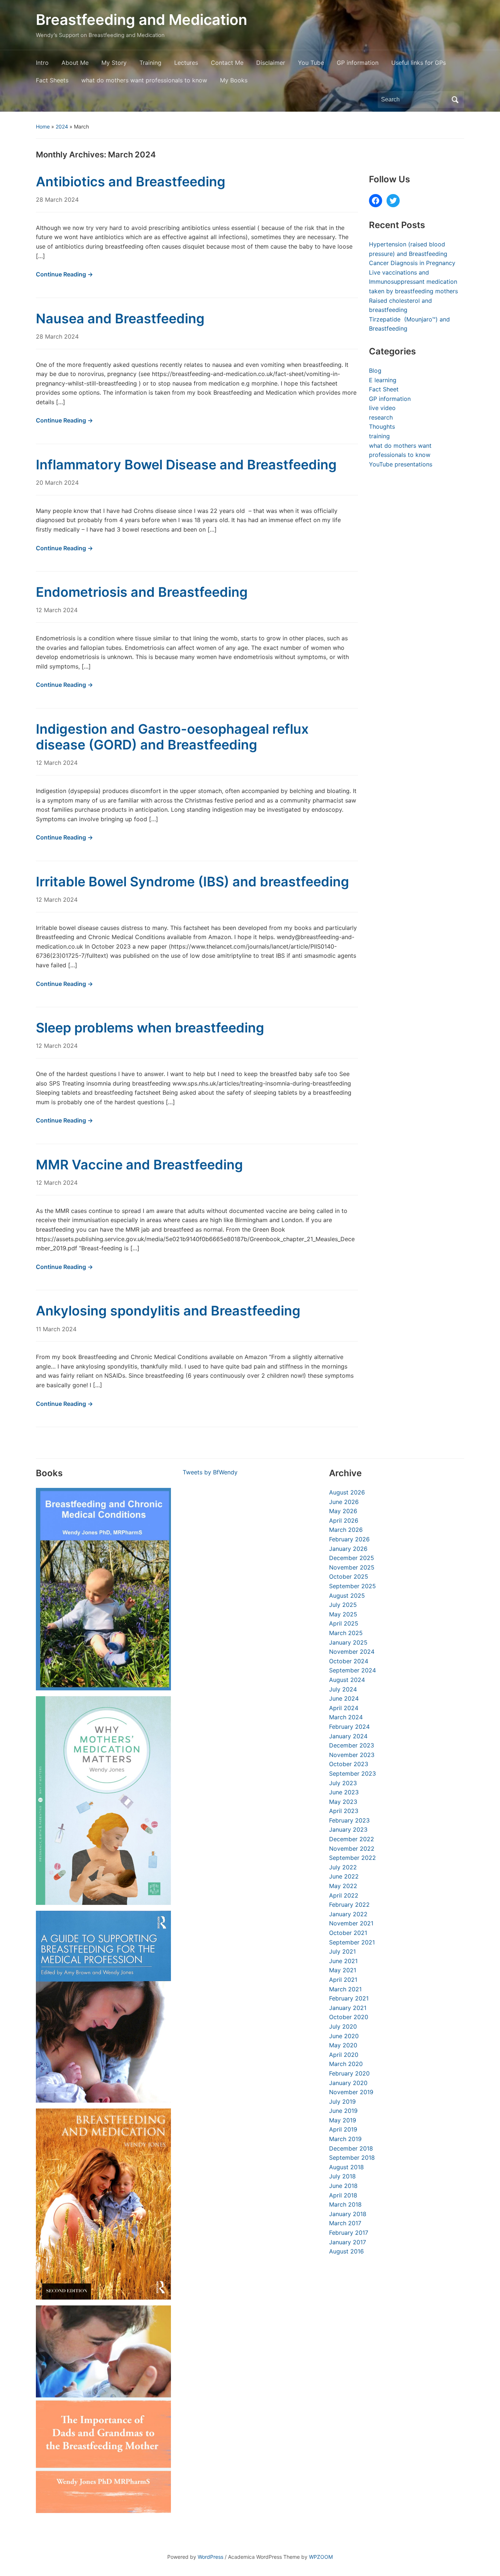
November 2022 (352, 1849)
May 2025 (343, 1614)
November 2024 (352, 1652)
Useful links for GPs (419, 63)
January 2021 (348, 2008)
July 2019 (342, 2102)
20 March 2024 (57, 483)
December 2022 (352, 1839)
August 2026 (347, 1492)
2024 (62, 126)
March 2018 (345, 2204)
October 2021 (348, 1933)
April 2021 (343, 1980)
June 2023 (344, 1792)
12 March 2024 (57, 610)
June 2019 (343, 2111)
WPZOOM (321, 2557)
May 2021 (343, 1970)
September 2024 (352, 1670)
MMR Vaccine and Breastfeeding (139, 1165)
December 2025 (352, 1558)
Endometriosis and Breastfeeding (142, 592)
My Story (114, 63)
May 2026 (343, 1511)
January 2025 (348, 1642)
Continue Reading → (64, 274)
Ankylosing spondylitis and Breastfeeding (168, 1311)
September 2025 (352, 1586)
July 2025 (343, 1605)
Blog (375, 371)
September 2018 (352, 2158)
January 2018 (348, 2214)
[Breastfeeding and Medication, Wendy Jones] (103, 2204)
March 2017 (345, 2223)
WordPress (210, 2557)
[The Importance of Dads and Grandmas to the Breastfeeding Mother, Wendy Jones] (103, 2409)
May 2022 (343, 1886)
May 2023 (343, 1802)
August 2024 (347, 1680)
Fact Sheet (384, 389)
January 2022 (348, 1914)
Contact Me (227, 63)
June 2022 (344, 1876)
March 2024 (346, 1717)
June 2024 (344, 1698)
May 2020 (343, 2045)
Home (43, 126)
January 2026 (348, 1549)
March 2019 (345, 2139)
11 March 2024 (56, 1329)
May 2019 (343, 2120)
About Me (75, 63)
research (381, 417)
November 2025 (352, 1567)
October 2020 (349, 2017)
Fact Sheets (52, 80)
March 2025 (346, 1633)
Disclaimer (271, 63)
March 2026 (346, 1530)
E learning (383, 380)
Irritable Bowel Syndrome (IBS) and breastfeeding (193, 882)
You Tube (311, 63)
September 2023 (352, 1773)
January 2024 (348, 1736)
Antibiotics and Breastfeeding (131, 182)
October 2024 (349, 1661)
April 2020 (344, 2055)
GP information (358, 63)
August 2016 (346, 2251)
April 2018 (343, 2195)
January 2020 (348, 2083)
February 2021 (349, 1998)
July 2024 (343, 1689)
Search (455, 100)
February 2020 (349, 2073)
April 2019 (343, 2129)
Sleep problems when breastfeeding (150, 1028)
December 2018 (351, 2148)
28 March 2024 (57, 200)
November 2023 (352, 1755)
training (379, 436)
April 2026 (344, 1520)
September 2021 (352, 1942)
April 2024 (344, 1708)
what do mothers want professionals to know (144, 80)
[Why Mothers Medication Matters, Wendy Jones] (103, 1801)
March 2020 (346, 2064)
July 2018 (342, 2176)
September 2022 (352, 1858)
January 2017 (348, 2242)
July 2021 (342, 1951)
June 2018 (343, 2186)
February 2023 (349, 1820)
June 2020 (344, 2036)
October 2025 (349, 1577)
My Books (234, 80)
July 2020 (343, 2026)
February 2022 (349, 1905)
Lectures (186, 63)
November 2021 (351, 1923)
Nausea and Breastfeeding (120, 319)
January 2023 (348, 1829)
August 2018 (346, 2167)
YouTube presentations (401, 464)
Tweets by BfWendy (210, 1472)
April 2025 (344, 1623)
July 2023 (343, 1783)
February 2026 (349, 1539)
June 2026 (344, 1502)
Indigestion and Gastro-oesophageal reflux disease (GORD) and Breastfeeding (172, 737)
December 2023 (352, 1745)
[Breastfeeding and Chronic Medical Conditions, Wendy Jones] (103, 1589)
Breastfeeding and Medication (141, 20)
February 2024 (349, 1727)
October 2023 (349, 1764)
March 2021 (345, 1989)
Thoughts (382, 427)
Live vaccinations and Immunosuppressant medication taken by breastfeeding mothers (413, 282)
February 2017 (349, 2233)
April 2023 (344, 1811)
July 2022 (343, 1867)
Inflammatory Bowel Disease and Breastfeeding (186, 465)
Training (150, 63)
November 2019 (351, 2092)
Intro (42, 63)
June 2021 (343, 1961)
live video (382, 408)
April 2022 (344, 1895)
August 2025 (347, 1596)
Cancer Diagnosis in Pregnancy (412, 263)
